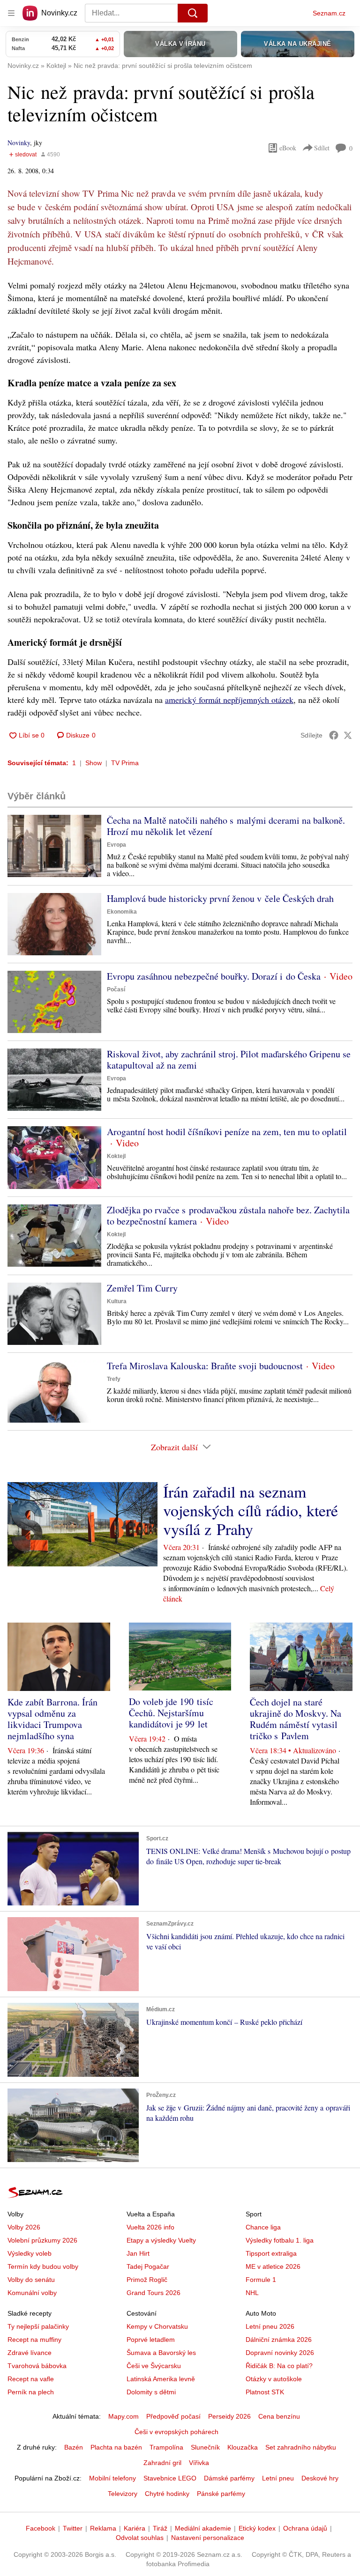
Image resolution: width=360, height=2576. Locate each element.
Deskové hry (320, 2478)
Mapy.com (124, 2416)
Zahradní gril (162, 2463)
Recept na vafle (31, 2379)
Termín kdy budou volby (43, 2266)
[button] (54, 846)
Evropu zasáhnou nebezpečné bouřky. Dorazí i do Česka (214, 976)
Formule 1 (261, 2280)
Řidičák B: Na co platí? (279, 2366)
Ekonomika (122, 912)
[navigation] (11, 13)
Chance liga (263, 2227)
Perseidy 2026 (229, 2416)
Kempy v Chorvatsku (157, 2326)
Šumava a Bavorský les (161, 2353)
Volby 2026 (24, 2227)
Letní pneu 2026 (270, 2326)
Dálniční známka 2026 (279, 2340)
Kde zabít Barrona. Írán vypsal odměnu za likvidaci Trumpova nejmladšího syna (52, 1719)
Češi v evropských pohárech (176, 2432)
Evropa (116, 845)
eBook (288, 148)
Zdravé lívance (30, 2353)
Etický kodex (257, 2528)
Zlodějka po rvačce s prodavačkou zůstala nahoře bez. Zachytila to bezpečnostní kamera (228, 1215)
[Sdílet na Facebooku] (334, 735)
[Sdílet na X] (348, 735)
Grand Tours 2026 (154, 2293)
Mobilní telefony (112, 2478)
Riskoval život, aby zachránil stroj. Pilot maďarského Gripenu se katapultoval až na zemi (229, 1059)
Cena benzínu (279, 2416)
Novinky (19, 143)
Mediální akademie (203, 2528)
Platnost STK (265, 2392)
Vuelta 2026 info (150, 2227)
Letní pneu (278, 2478)
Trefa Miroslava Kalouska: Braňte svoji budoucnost (205, 1366)
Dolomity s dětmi (151, 2392)
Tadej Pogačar (148, 2266)
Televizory (123, 2494)
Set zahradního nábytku (301, 2447)
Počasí (116, 989)
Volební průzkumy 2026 (42, 2240)
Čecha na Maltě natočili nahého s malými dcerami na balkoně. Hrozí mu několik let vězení (226, 826)
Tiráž (160, 2528)
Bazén (74, 2447)
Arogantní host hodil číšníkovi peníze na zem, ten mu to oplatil (227, 1132)
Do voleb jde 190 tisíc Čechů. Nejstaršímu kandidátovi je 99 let (171, 1713)
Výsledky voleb (30, 2253)
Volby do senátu (31, 2280)
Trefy (114, 1379)
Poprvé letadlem (151, 2340)
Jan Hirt (138, 2253)
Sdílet (322, 148)
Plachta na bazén (116, 2447)
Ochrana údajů (305, 2528)
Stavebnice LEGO (170, 2478)
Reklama (103, 2528)
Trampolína (166, 2447)
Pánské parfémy (221, 2494)
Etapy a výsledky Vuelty (161, 2240)
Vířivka (199, 2463)
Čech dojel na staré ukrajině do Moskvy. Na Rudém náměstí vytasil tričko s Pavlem (296, 1719)
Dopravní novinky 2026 (280, 2353)
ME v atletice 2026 (273, 2266)
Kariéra (135, 2528)
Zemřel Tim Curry (142, 1288)
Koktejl (116, 1156)
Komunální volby (32, 2293)
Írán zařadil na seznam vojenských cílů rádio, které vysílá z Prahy (251, 1510)
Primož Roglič (147, 2280)
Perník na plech (31, 2392)
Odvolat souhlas (140, 2538)
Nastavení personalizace (208, 2538)
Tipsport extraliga (271, 2253)
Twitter (73, 2528)
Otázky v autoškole (274, 2379)
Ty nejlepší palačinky (38, 2326)
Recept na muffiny (34, 2340)
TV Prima (125, 763)
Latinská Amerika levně (161, 2379)
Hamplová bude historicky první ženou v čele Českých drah (220, 898)
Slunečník (205, 2447)
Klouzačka (243, 2447)
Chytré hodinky (167, 2494)
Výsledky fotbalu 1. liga (280, 2240)
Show (94, 763)
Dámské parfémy (229, 2478)
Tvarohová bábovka (37, 2366)
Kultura (117, 1301)
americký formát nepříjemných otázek (229, 700)
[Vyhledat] (193, 13)
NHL (252, 2293)
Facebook (41, 2528)
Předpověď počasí (173, 2416)
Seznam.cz (329, 13)
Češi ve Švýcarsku (154, 2366)
